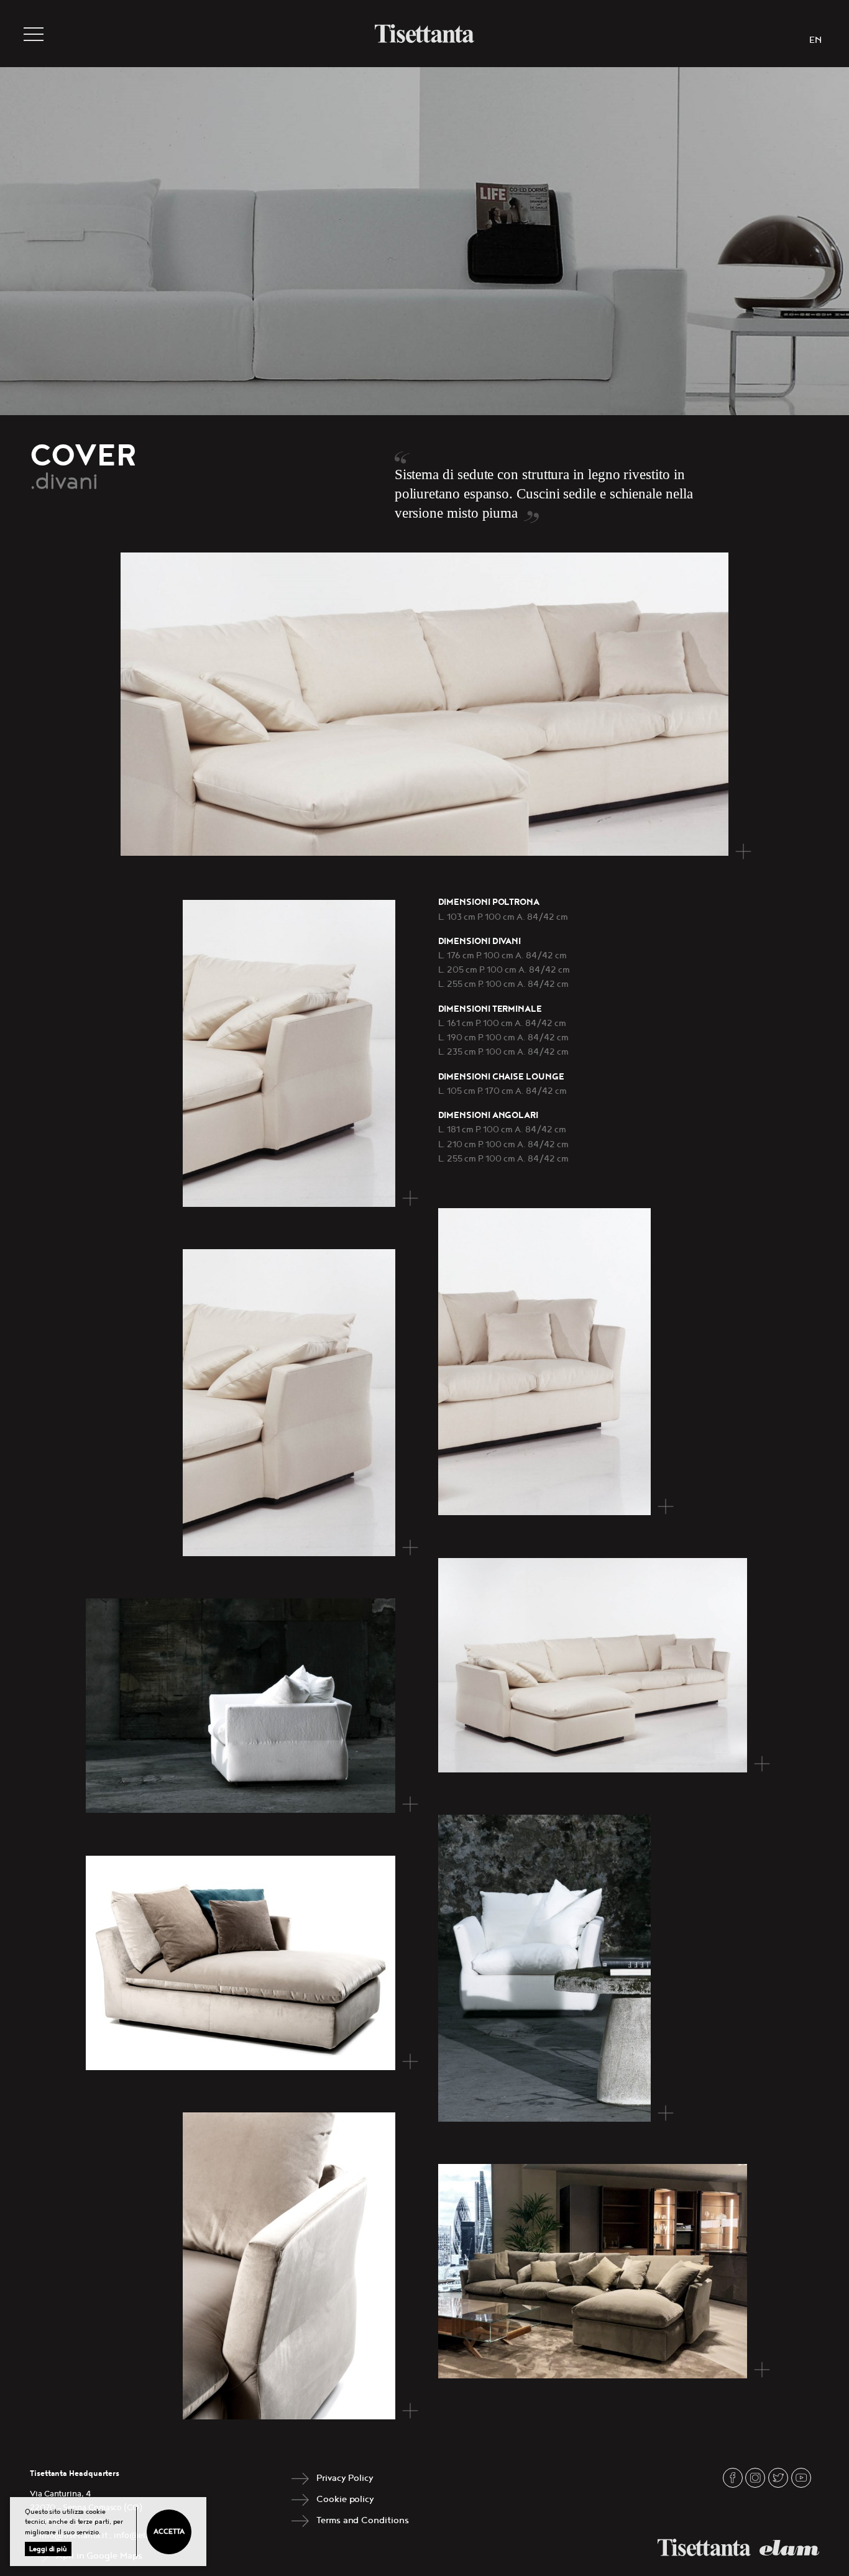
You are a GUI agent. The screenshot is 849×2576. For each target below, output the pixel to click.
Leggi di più (48, 2549)
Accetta (169, 2532)
